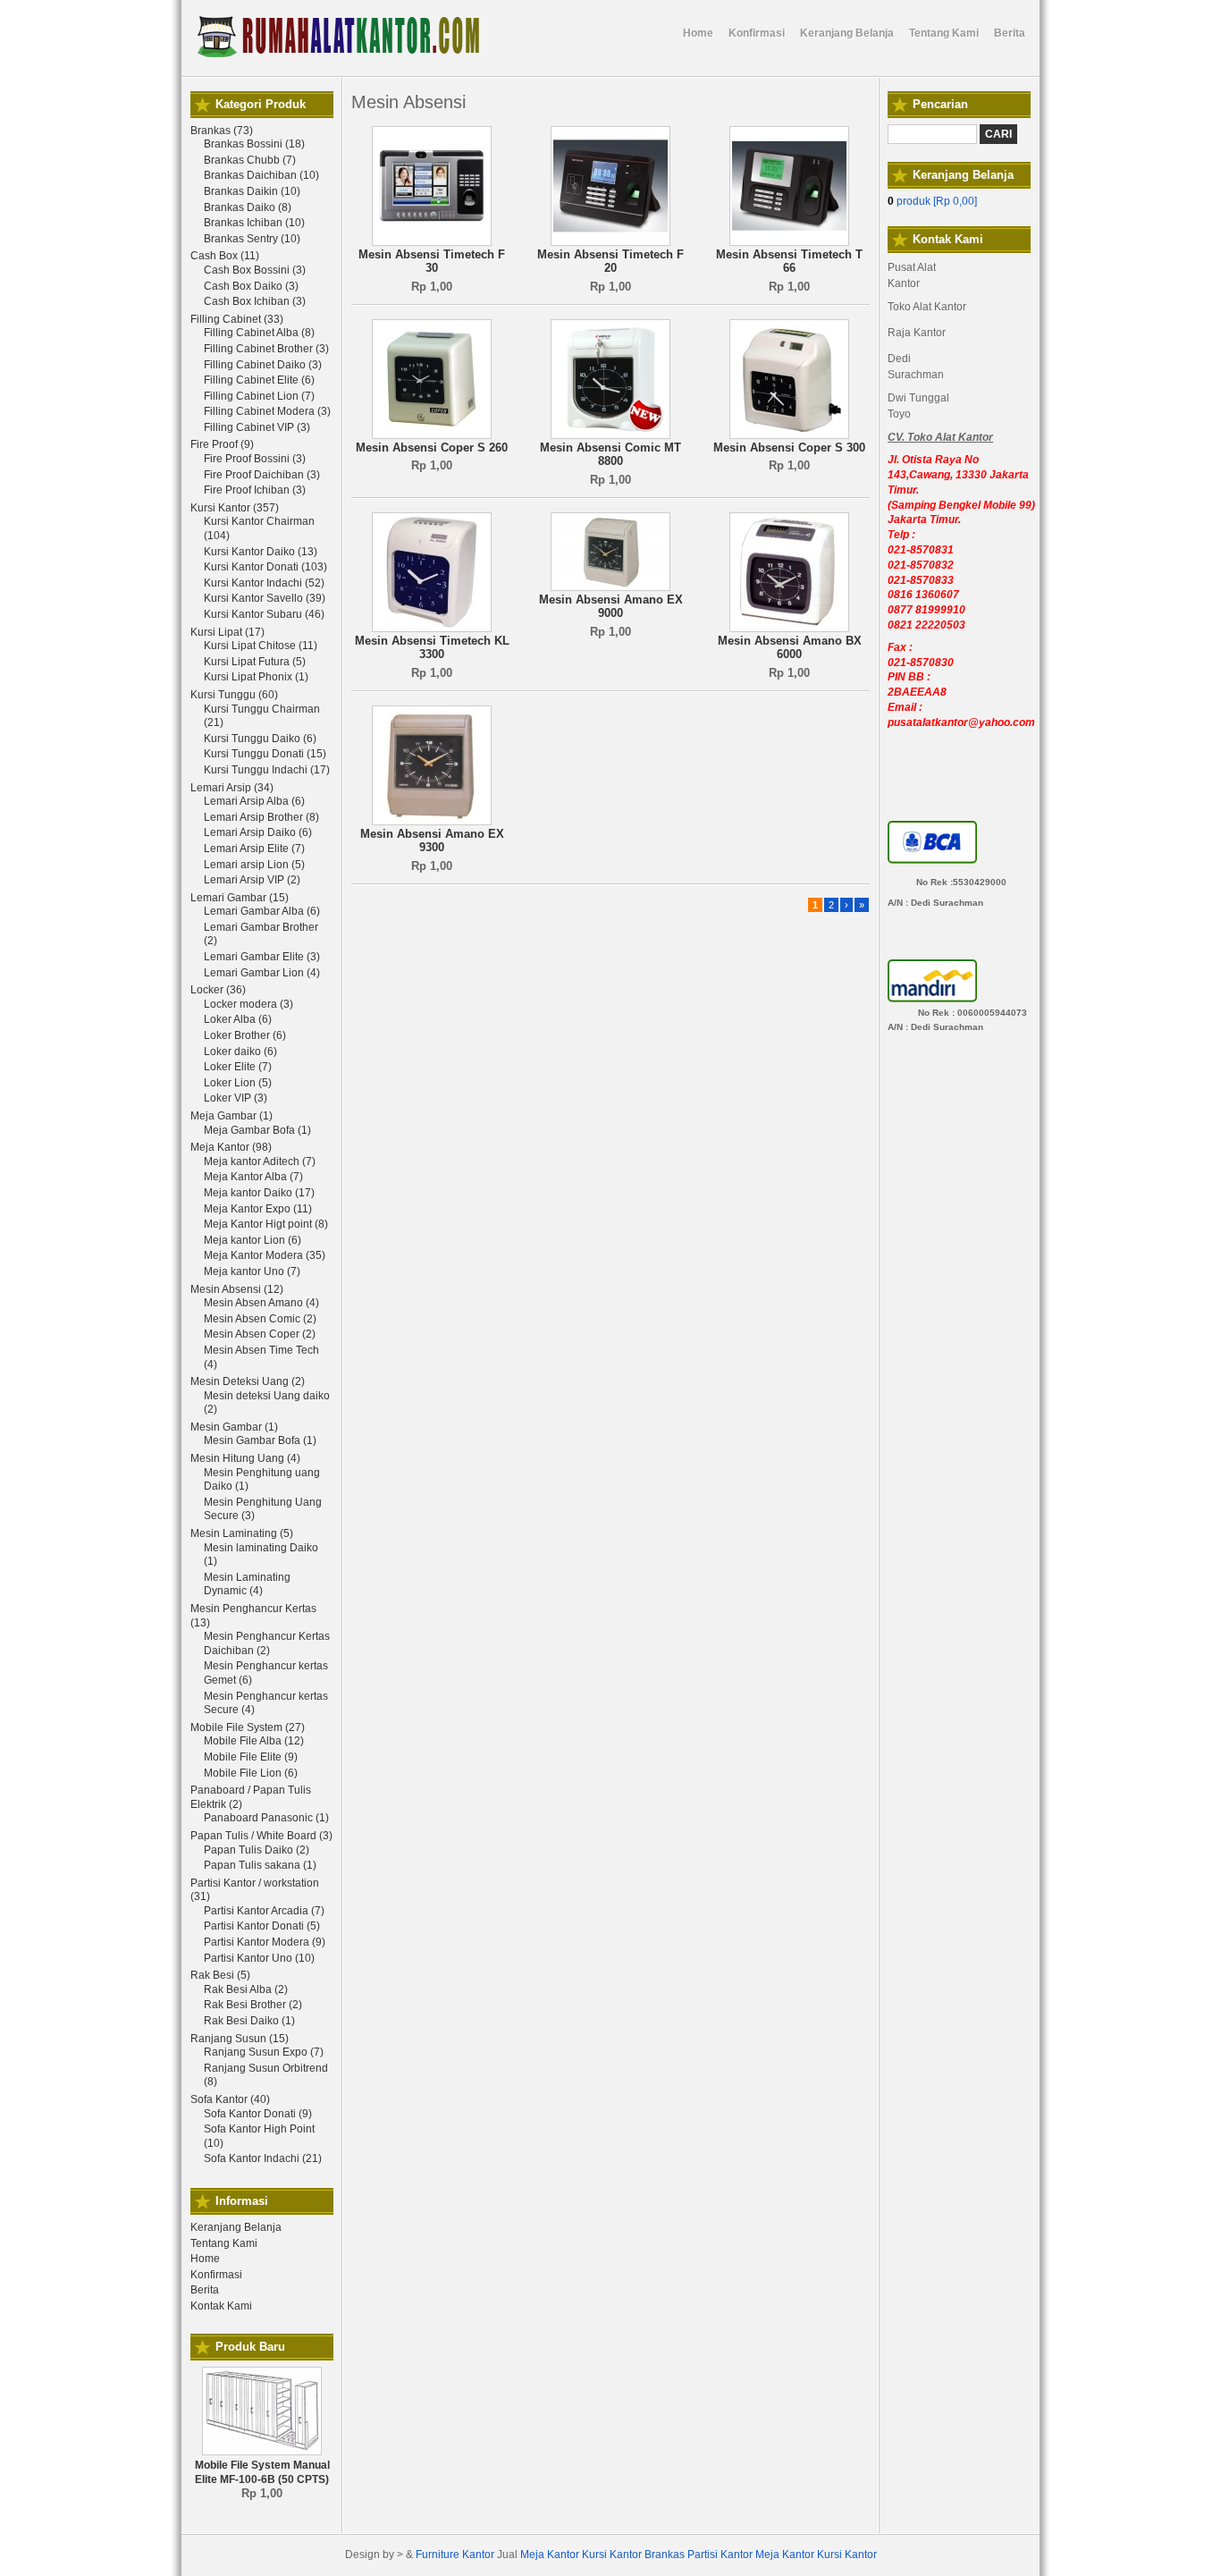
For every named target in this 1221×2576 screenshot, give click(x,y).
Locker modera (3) (248, 1004)
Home (205, 2259)
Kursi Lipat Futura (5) (255, 662)
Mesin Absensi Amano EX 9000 (611, 607)
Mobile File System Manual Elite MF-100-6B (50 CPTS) (262, 2472)
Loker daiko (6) (240, 1052)
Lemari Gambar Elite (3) (262, 957)
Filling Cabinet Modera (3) (267, 411)
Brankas (665, 2555)
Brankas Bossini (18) (254, 144)
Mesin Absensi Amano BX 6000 (790, 648)
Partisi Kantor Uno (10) (259, 1958)
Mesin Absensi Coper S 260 (432, 448)
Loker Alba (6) (238, 1019)
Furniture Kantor (455, 2555)
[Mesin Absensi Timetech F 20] (610, 242)
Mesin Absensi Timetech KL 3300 (432, 648)
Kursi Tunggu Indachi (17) (267, 770)
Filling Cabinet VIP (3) (257, 427)
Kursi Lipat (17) (227, 632)
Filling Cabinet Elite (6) (259, 380)
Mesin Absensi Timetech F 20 (610, 262)
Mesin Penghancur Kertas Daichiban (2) (267, 1643)
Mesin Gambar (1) (234, 1427)
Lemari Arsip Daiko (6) (258, 832)
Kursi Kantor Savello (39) (265, 598)
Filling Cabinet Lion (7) (259, 396)
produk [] (932, 201)
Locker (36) (218, 990)
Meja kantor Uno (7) (252, 1271)
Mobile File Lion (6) (251, 1773)
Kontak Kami (221, 2306)
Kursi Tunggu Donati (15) (265, 754)
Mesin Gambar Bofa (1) (260, 1440)
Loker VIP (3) (236, 1098)
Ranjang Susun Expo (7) (264, 2052)
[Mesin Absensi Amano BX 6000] (789, 629)
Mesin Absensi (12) (237, 1289)
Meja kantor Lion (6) (253, 1240)
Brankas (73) (222, 131)
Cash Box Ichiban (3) (255, 301)
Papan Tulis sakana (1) (260, 1865)
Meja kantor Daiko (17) (259, 1193)
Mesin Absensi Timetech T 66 (789, 262)
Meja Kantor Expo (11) (258, 1209)
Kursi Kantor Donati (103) (265, 567)
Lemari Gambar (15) (240, 898)
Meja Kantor (550, 2555)
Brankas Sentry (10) (252, 239)
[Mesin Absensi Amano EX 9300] (432, 822)
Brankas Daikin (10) (252, 191)
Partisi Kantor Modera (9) (265, 1942)
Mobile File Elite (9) (251, 1757)
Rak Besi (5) (220, 1975)
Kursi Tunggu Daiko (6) (260, 739)
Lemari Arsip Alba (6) (254, 801)
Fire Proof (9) (222, 444)
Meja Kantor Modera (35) (265, 1255)
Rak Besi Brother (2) (253, 2005)
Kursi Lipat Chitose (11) (261, 646)
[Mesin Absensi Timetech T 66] (789, 242)
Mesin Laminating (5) (242, 1533)
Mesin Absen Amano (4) (261, 1303)
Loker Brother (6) (245, 1035)
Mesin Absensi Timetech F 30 (432, 262)
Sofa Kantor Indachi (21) (263, 2158)
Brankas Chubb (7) (250, 160)
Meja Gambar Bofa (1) (257, 1130)
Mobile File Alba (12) (254, 1741)
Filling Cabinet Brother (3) (266, 349)
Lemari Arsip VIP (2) (252, 880)
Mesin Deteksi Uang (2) (248, 1381)
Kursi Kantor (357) (235, 508)
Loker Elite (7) (238, 1067)
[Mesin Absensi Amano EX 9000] (610, 587)
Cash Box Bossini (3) (255, 270)
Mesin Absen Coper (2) (260, 1334)
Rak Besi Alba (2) (246, 1989)
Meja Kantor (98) (231, 1147)
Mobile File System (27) (248, 1727)
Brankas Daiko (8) (248, 207)
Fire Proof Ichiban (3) (255, 490)
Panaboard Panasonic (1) (266, 1818)
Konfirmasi (216, 2275)
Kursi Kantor (612, 2555)
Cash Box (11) (225, 256)
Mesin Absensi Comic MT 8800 (610, 455)
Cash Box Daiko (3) (251, 286)
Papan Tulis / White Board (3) (261, 1836)
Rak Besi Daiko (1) (249, 2021)
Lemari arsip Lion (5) (254, 865)
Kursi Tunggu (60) (234, 695)
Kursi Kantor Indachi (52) (264, 583)
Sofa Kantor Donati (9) (258, 2114)
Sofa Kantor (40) (230, 2099)
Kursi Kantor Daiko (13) (261, 552)
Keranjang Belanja (236, 2227)
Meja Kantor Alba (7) (253, 1177)
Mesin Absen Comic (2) (260, 1319)
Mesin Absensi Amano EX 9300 (432, 841)
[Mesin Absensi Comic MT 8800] (610, 435)
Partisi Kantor (720, 2555)
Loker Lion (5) (238, 1083)
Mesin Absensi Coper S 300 (789, 448)
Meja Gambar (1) (232, 1116)
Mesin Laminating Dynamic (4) (247, 1584)
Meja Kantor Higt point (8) (266, 1224)
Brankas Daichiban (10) (261, 175)
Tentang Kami (224, 2243)
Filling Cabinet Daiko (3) (263, 365)
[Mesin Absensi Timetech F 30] (432, 242)
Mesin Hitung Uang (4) (245, 1458)
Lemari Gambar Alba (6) (262, 911)
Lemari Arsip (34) (232, 788)
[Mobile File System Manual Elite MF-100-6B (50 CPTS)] (262, 2452)
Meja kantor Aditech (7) (260, 1161)
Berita (205, 2290)
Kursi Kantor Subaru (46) (264, 614)
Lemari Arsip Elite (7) (254, 849)
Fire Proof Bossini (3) (255, 459)
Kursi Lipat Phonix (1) (256, 677)
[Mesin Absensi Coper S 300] (789, 435)
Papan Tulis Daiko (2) (257, 1850)
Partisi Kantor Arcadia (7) (264, 1911)
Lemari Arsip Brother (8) (261, 817)
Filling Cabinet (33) (237, 319)
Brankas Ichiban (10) (254, 223)
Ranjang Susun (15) (240, 2039)
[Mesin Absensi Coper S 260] (432, 435)
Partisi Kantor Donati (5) (262, 1926)
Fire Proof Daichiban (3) (262, 475)
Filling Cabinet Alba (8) (259, 333)
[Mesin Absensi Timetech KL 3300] (432, 629)
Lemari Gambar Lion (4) (262, 973)
